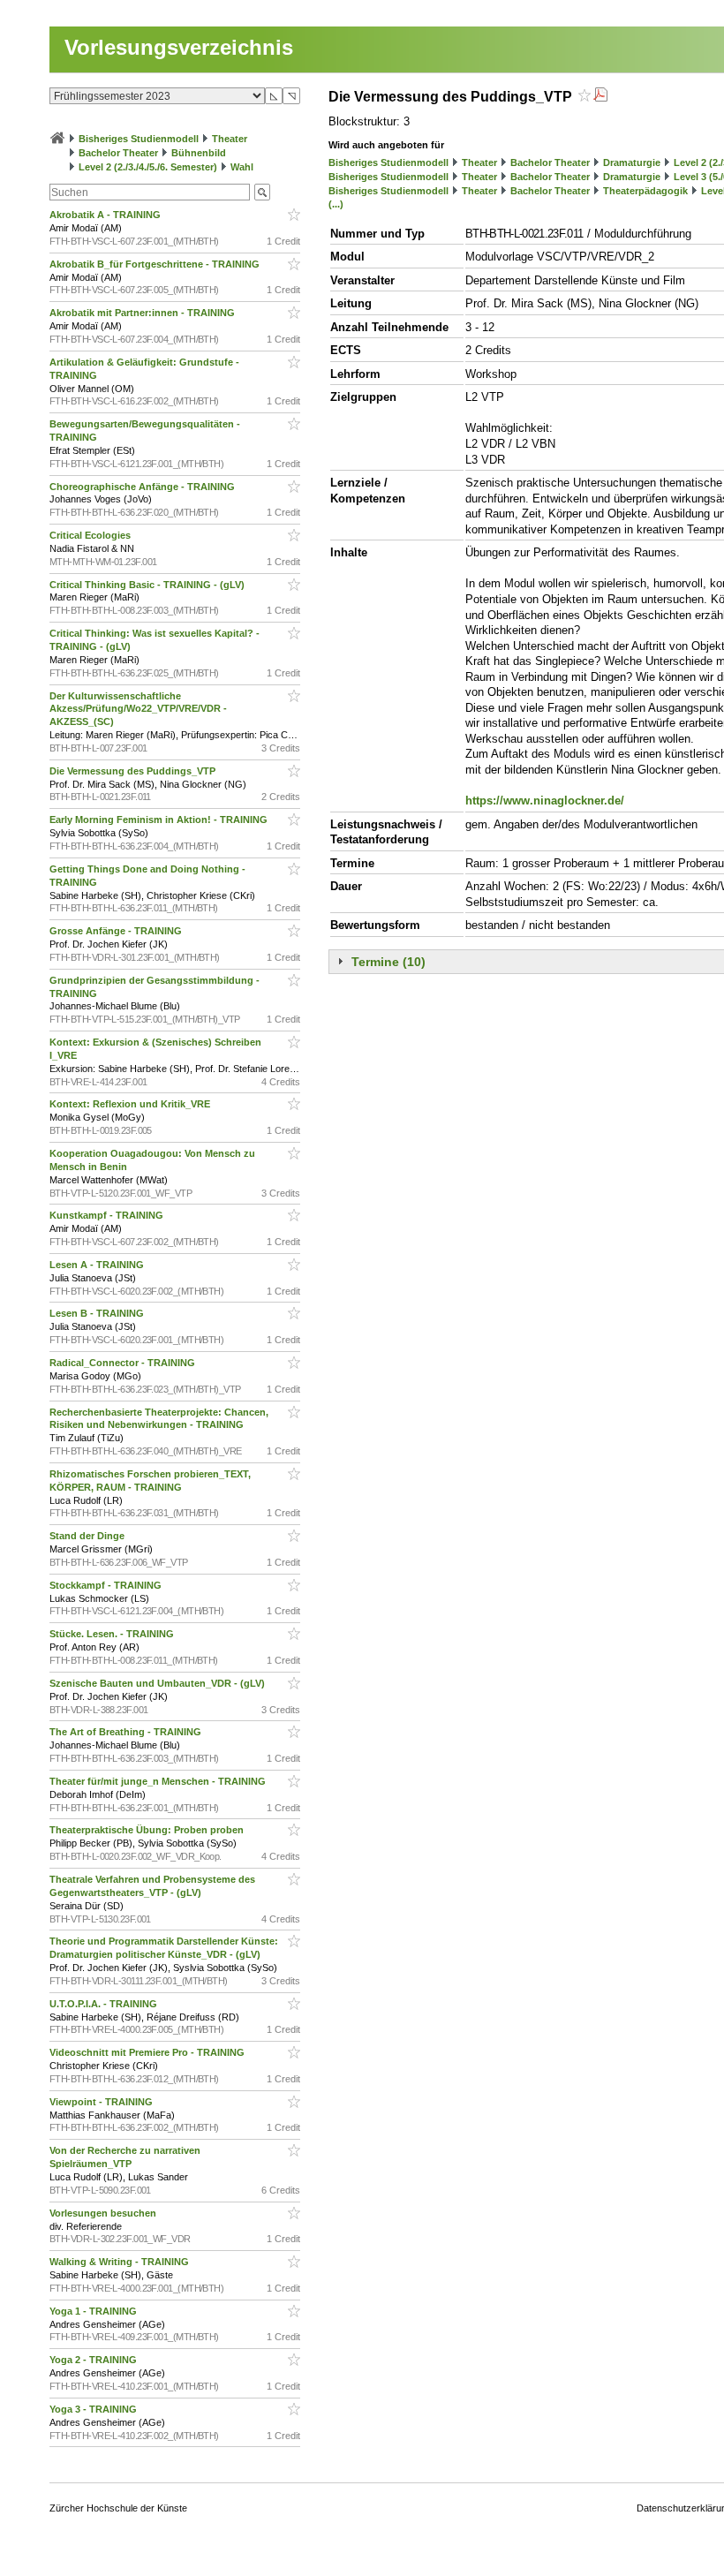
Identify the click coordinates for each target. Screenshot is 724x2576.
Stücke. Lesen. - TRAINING (113, 1634)
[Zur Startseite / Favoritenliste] (57, 139)
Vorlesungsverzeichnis (179, 47)
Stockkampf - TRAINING (107, 1585)
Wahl (242, 167)
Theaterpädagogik (645, 191)
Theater (230, 139)
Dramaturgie (632, 162)
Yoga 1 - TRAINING (94, 2311)
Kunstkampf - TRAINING (108, 1215)
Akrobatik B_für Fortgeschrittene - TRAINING (156, 264)
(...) (336, 204)
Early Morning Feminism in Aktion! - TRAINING (160, 820)
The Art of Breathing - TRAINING (127, 1732)
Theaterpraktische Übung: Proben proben (148, 1830)
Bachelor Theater (118, 153)
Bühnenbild (199, 153)
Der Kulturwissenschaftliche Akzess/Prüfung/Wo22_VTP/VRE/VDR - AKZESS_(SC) (138, 709)
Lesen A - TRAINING (98, 1265)
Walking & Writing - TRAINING (121, 2262)
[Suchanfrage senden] (262, 192)
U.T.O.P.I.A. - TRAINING (105, 2004)
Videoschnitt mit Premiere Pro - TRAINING (148, 2052)
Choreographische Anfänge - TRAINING (143, 487)
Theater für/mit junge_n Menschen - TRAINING (159, 1781)
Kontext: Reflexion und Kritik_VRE (131, 1104)
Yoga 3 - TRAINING (94, 2409)
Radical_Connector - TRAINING (124, 1363)
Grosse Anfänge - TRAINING (117, 931)
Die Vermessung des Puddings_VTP (134, 771)
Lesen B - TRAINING (98, 1313)
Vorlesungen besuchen (104, 2213)
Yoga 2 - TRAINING (94, 2360)
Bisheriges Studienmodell (139, 139)
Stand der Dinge (88, 1536)
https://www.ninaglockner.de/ (545, 801)
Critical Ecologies (91, 535)
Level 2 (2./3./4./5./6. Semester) (148, 167)
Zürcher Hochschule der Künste (118, 2508)
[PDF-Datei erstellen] (600, 97)
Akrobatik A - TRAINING (106, 215)
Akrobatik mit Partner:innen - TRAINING (143, 313)
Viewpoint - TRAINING (102, 2102)
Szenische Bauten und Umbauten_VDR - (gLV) (158, 1683)
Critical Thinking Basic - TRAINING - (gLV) (148, 585)
